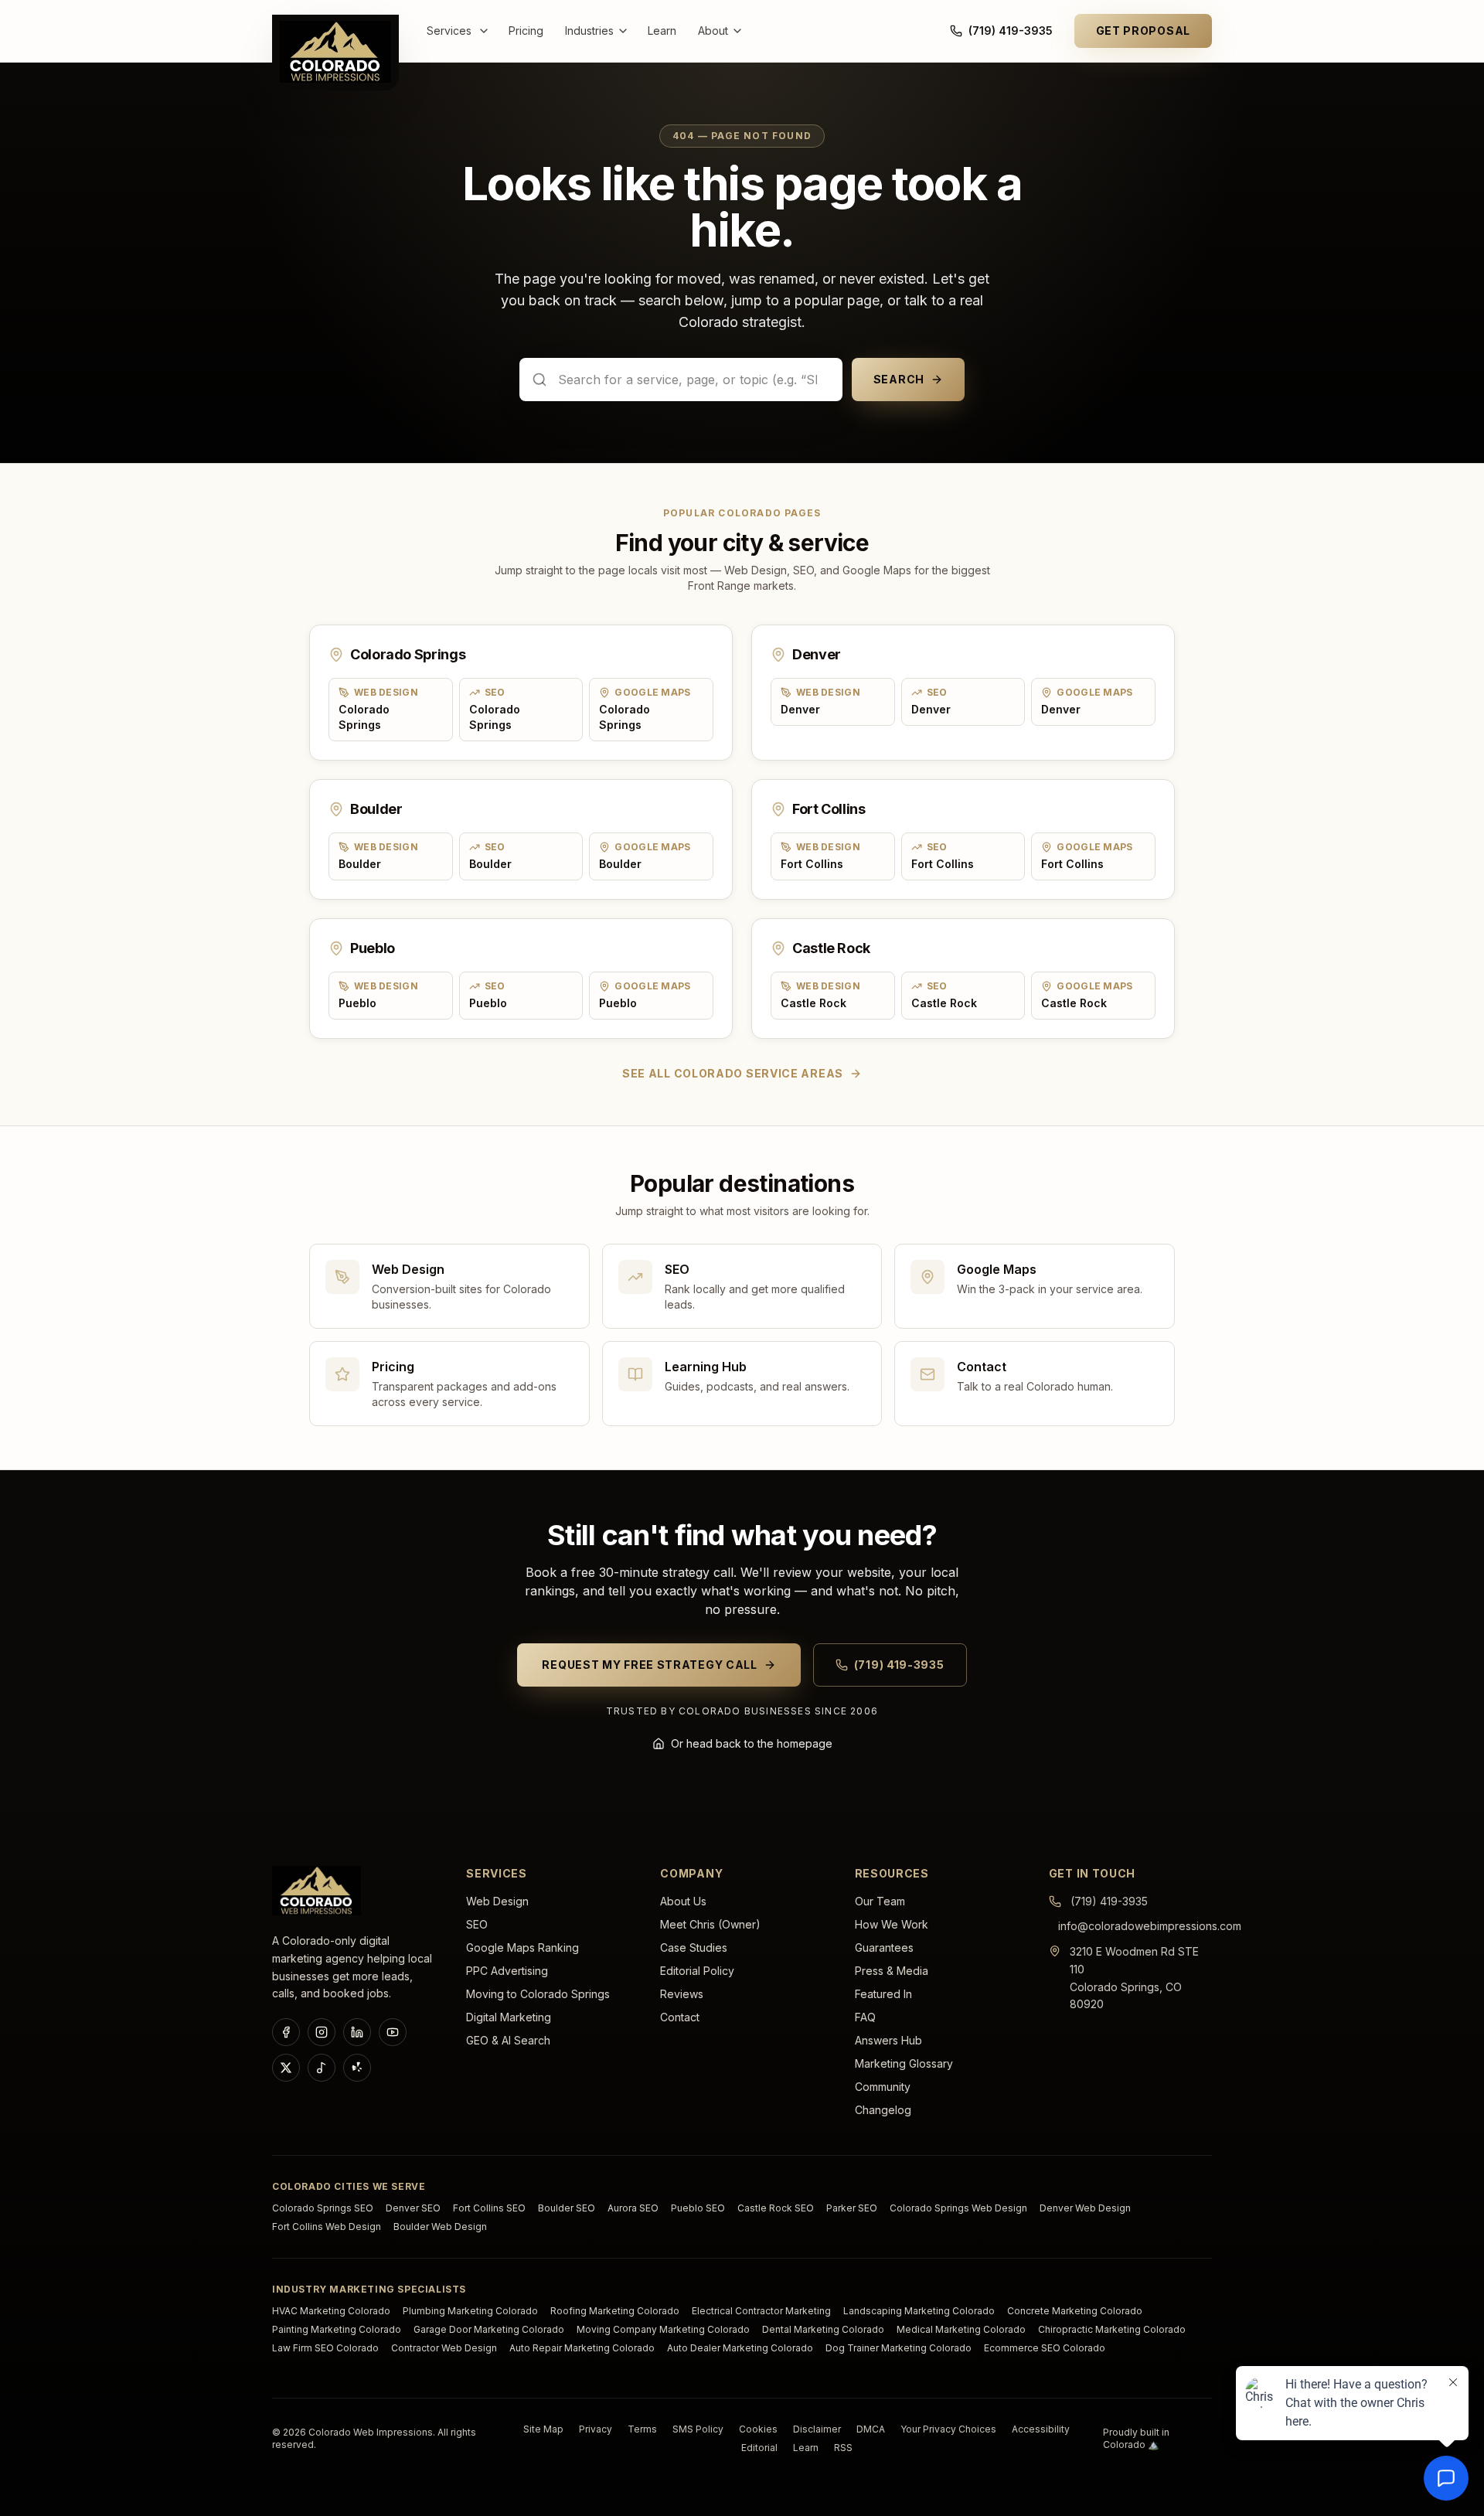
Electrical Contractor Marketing (761, 2311)
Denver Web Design (1085, 2208)
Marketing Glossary (904, 2063)
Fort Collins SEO (489, 2208)
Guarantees (884, 1947)
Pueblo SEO (698, 2208)
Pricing (526, 31)
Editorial (759, 2448)
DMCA (871, 2429)
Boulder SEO (567, 2208)
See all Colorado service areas (733, 1073)
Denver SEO (413, 2208)
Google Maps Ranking (522, 1947)
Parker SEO (852, 2208)
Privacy (596, 2429)
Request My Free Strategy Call (649, 1665)
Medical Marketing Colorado (961, 2329)
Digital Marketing (509, 2017)
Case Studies (694, 1947)
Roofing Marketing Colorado (615, 2311)
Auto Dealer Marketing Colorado (740, 2348)
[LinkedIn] (357, 2032)
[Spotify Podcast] (322, 2068)
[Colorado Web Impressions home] (317, 1891)
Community (883, 2087)
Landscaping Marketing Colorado (919, 2311)
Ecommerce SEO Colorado (1045, 2348)
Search (899, 379)
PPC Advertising (507, 1971)
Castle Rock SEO (776, 2208)
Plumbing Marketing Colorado (470, 2311)
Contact (680, 2017)
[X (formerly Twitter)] (286, 2068)
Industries (589, 31)
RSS (843, 2448)
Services (449, 31)
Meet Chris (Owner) (710, 1924)
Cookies (758, 2429)
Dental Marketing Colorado (823, 2329)
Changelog (883, 2110)
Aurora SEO (633, 2208)
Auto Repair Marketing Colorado (582, 2348)
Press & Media (892, 1971)
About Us (683, 1901)
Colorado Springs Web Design (958, 2208)
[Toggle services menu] (487, 31)
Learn (662, 31)
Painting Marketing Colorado (337, 2329)
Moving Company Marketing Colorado (663, 2329)
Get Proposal (1143, 31)
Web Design (497, 1901)
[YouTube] (393, 2032)
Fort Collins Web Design (327, 2227)
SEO (477, 1924)
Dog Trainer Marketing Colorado (899, 2348)
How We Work (892, 1924)
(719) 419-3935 (1011, 31)
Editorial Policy (697, 1971)
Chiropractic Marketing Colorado (1112, 2329)
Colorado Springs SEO (323, 2208)
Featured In (883, 1994)
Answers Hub (888, 2040)
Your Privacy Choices (948, 2429)
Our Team (880, 1901)
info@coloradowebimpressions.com (1150, 1926)
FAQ (865, 2017)
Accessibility (1041, 2429)
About (713, 31)
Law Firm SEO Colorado (325, 2348)
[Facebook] (286, 2032)
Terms (642, 2429)
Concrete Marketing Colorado (1075, 2311)
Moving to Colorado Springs (538, 1994)
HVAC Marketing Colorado (331, 2311)
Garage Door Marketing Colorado (489, 2329)
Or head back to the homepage (752, 1743)
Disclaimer (817, 2429)
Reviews (682, 1994)
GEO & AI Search (508, 2040)
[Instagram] (322, 2032)
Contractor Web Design (444, 2348)
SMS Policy (698, 2429)
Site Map (543, 2429)
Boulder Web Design (440, 2227)
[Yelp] (357, 2068)
